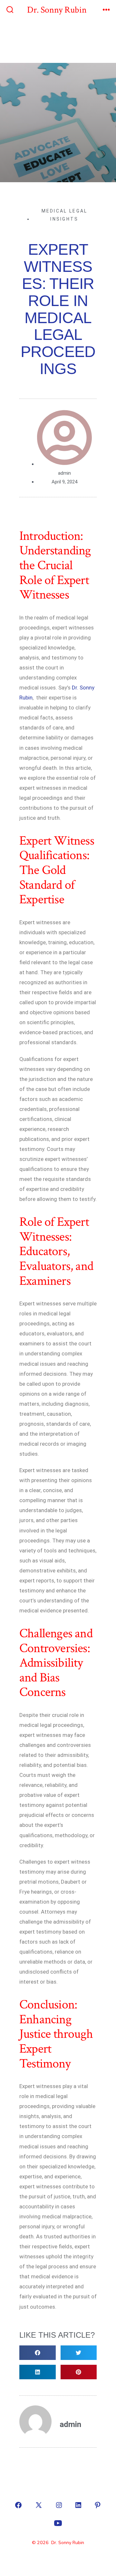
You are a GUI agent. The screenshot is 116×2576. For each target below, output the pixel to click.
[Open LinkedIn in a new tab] (78, 2505)
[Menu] (106, 10)
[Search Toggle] (10, 10)
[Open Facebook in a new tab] (18, 2505)
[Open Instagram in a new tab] (59, 2505)
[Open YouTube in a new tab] (58, 2523)
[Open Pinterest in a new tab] (98, 2505)
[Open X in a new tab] (39, 2505)
